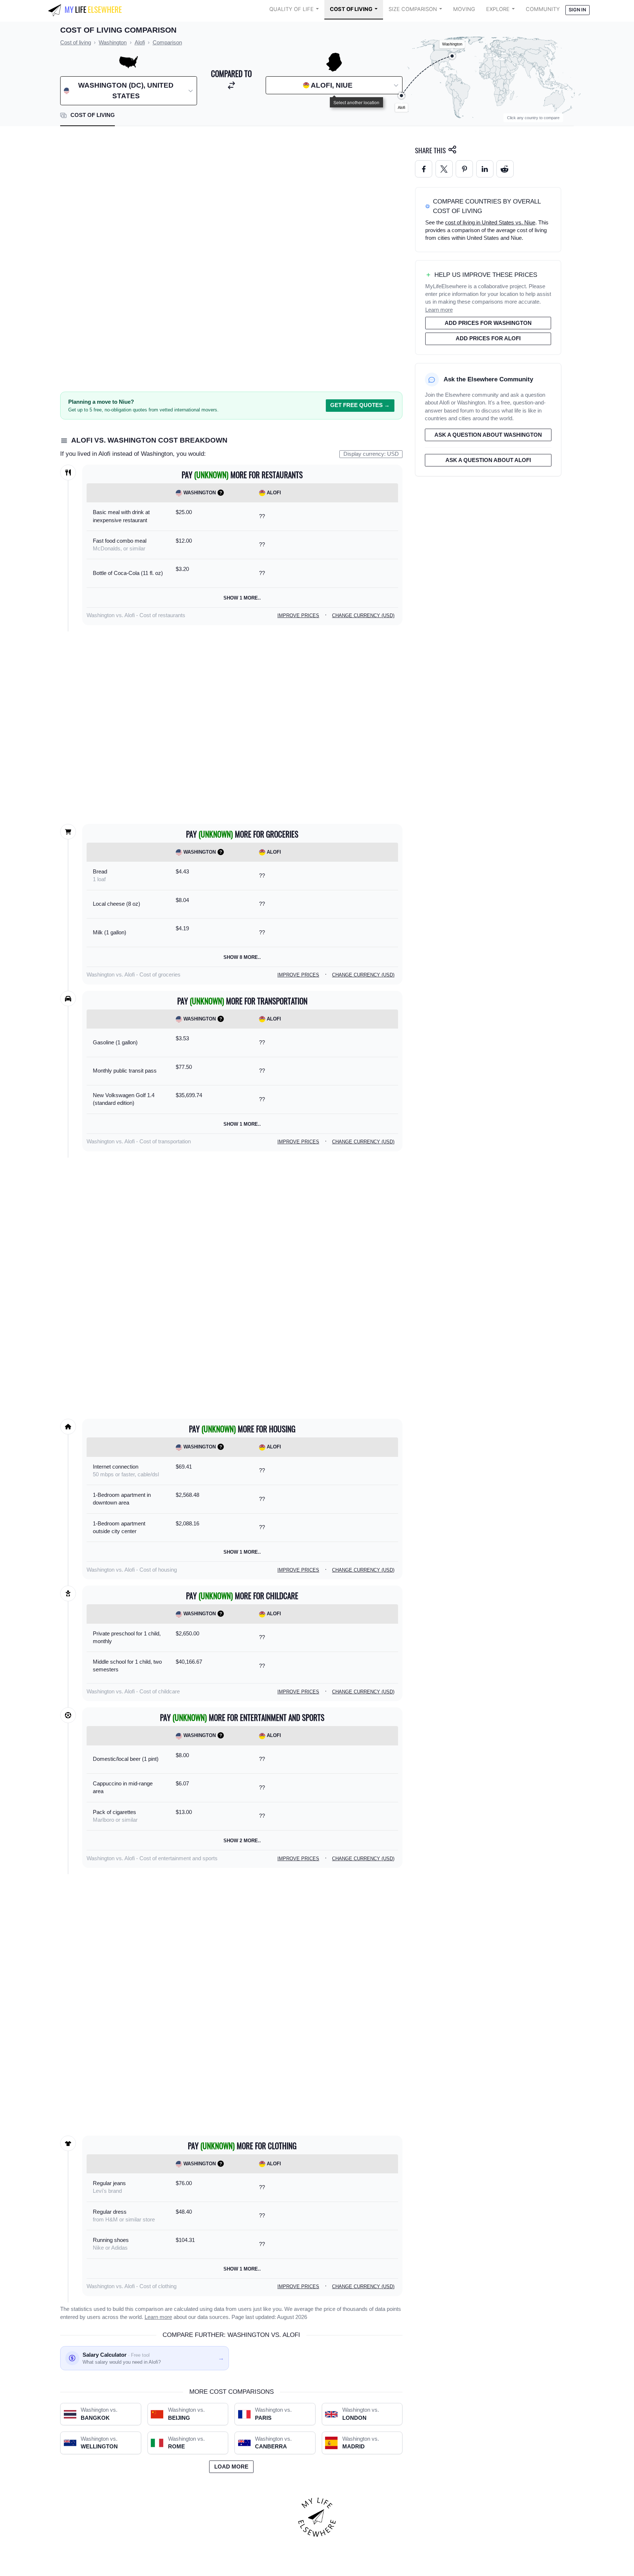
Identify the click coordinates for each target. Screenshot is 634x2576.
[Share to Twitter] (444, 169)
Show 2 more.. (242, 1841)
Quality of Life (292, 9)
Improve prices (298, 615)
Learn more (158, 2317)
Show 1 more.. (242, 598)
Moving (464, 9)
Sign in (577, 10)
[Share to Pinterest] (464, 169)
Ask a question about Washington (488, 435)
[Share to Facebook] (424, 169)
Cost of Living (351, 9)
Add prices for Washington (488, 323)
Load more (231, 2467)
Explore (498, 9)
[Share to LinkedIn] (485, 169)
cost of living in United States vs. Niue (490, 223)
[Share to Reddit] (505, 169)
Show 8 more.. (242, 957)
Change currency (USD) (363, 615)
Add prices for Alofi (488, 338)
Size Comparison (413, 9)
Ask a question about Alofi (488, 460)
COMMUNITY (543, 9)
